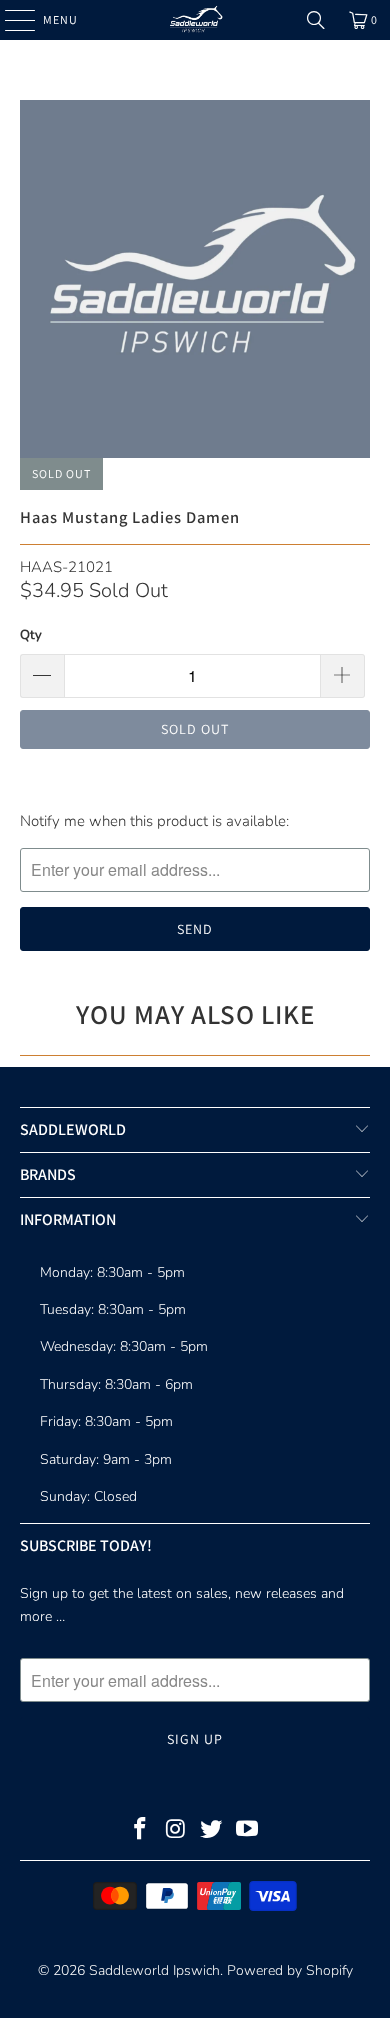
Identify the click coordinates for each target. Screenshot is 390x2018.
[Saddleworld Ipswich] (195, 20)
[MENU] (10, 20)
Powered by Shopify (290, 1970)
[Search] (316, 20)
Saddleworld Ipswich (154, 1970)
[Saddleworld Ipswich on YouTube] (248, 1831)
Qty (31, 635)
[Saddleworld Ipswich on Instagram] (176, 1831)
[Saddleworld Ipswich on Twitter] (212, 1831)
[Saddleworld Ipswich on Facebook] (141, 1831)
